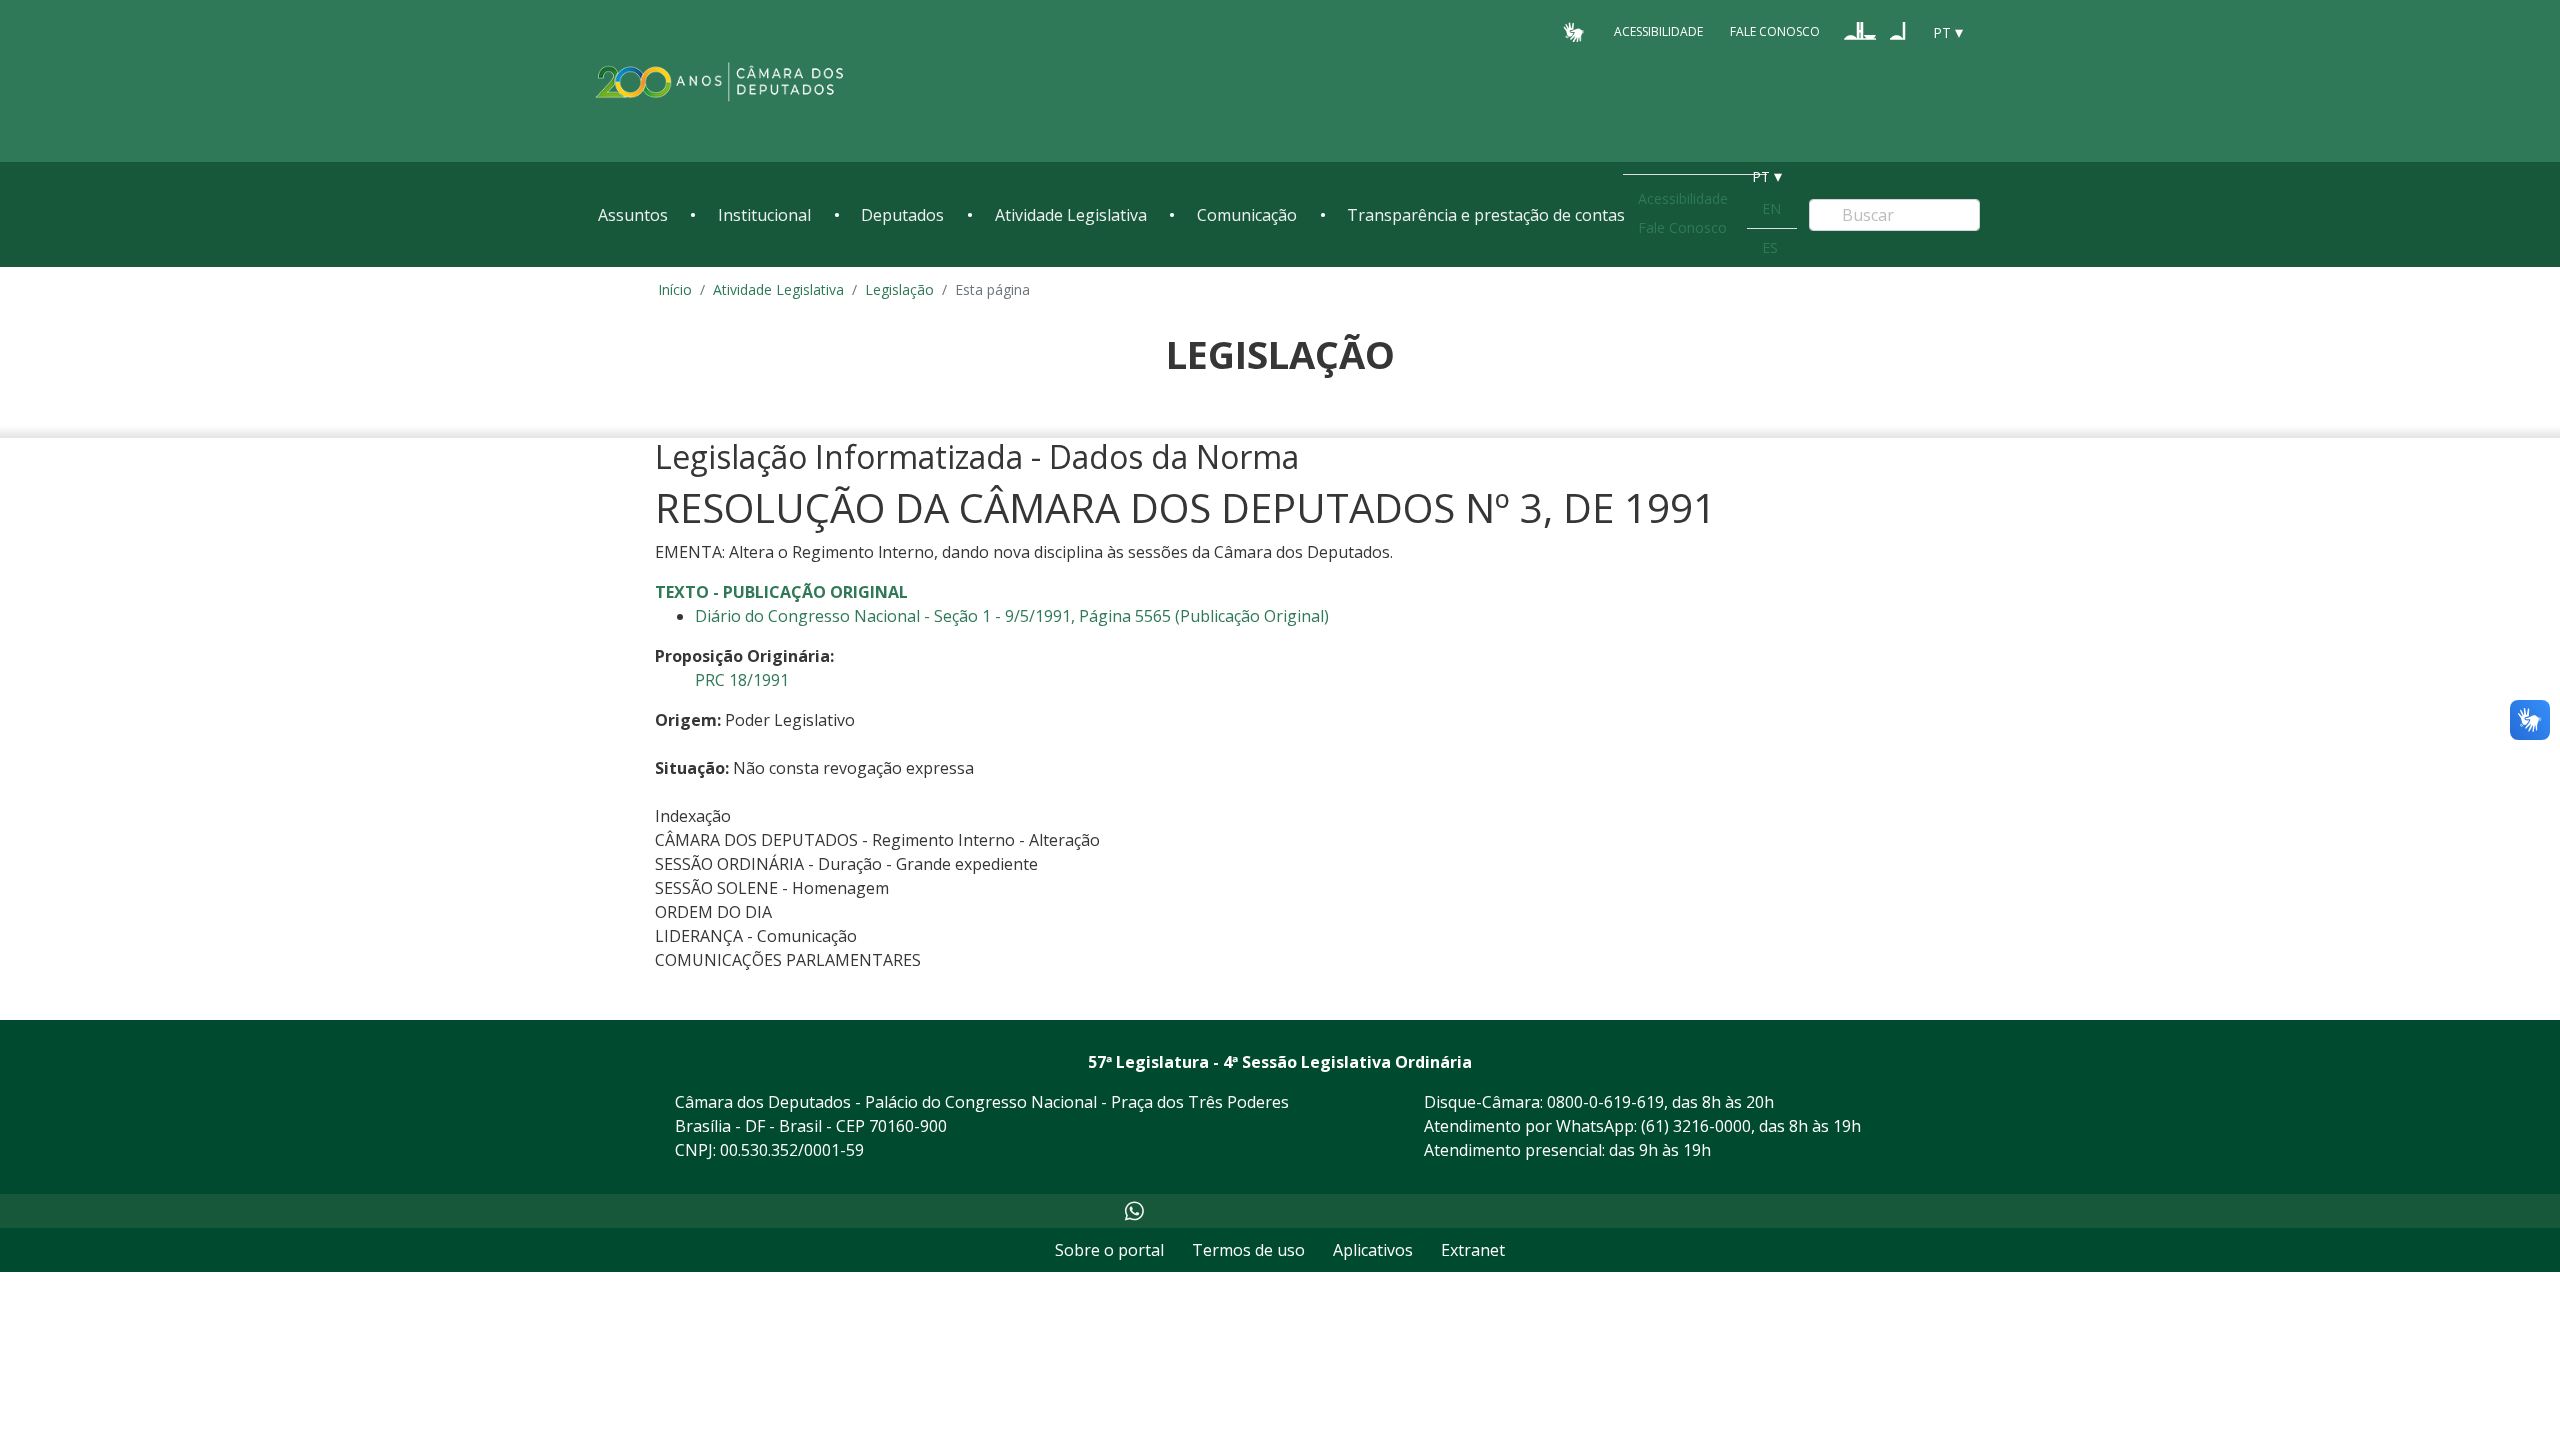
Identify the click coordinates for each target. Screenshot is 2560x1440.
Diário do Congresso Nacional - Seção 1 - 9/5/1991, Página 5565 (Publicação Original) (1012, 616)
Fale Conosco (1775, 31)
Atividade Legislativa (1071, 215)
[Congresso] (1860, 31)
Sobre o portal (1109, 1250)
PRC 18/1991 (742, 680)
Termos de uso (1248, 1250)
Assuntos (633, 215)
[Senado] (1898, 31)
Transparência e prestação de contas (1486, 215)
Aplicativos (1373, 1250)
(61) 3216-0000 (1696, 1126)
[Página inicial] (720, 81)
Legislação (899, 289)
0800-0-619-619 (1605, 1102)
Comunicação (1247, 215)
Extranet (1473, 1250)
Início (675, 289)
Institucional (764, 215)
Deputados (902, 215)
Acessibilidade (1658, 31)
